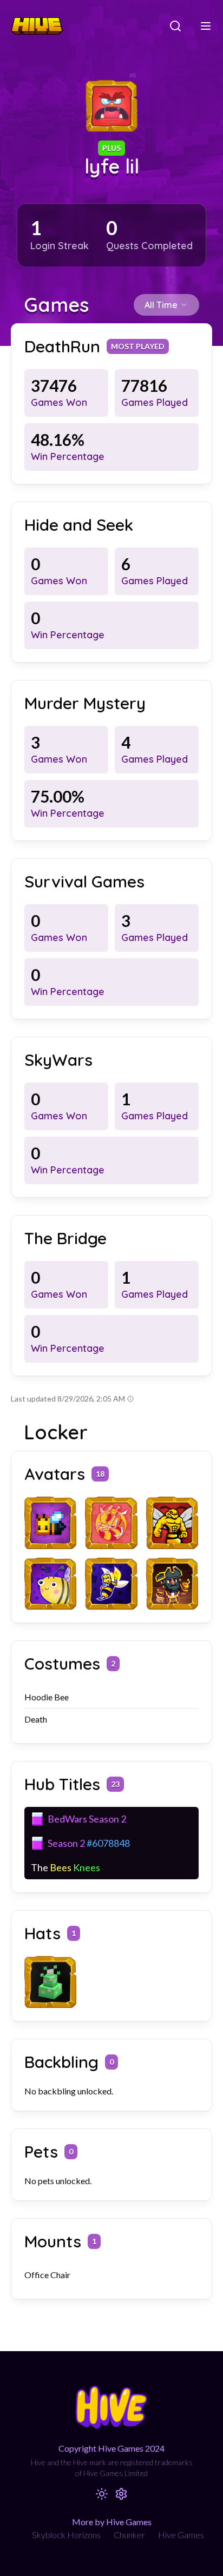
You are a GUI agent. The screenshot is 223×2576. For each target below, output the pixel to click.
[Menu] (206, 26)
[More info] (130, 1399)
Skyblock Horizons (66, 2535)
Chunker (129, 2535)
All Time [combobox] (161, 305)
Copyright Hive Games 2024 (111, 2448)
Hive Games (181, 2535)
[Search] (175, 26)
